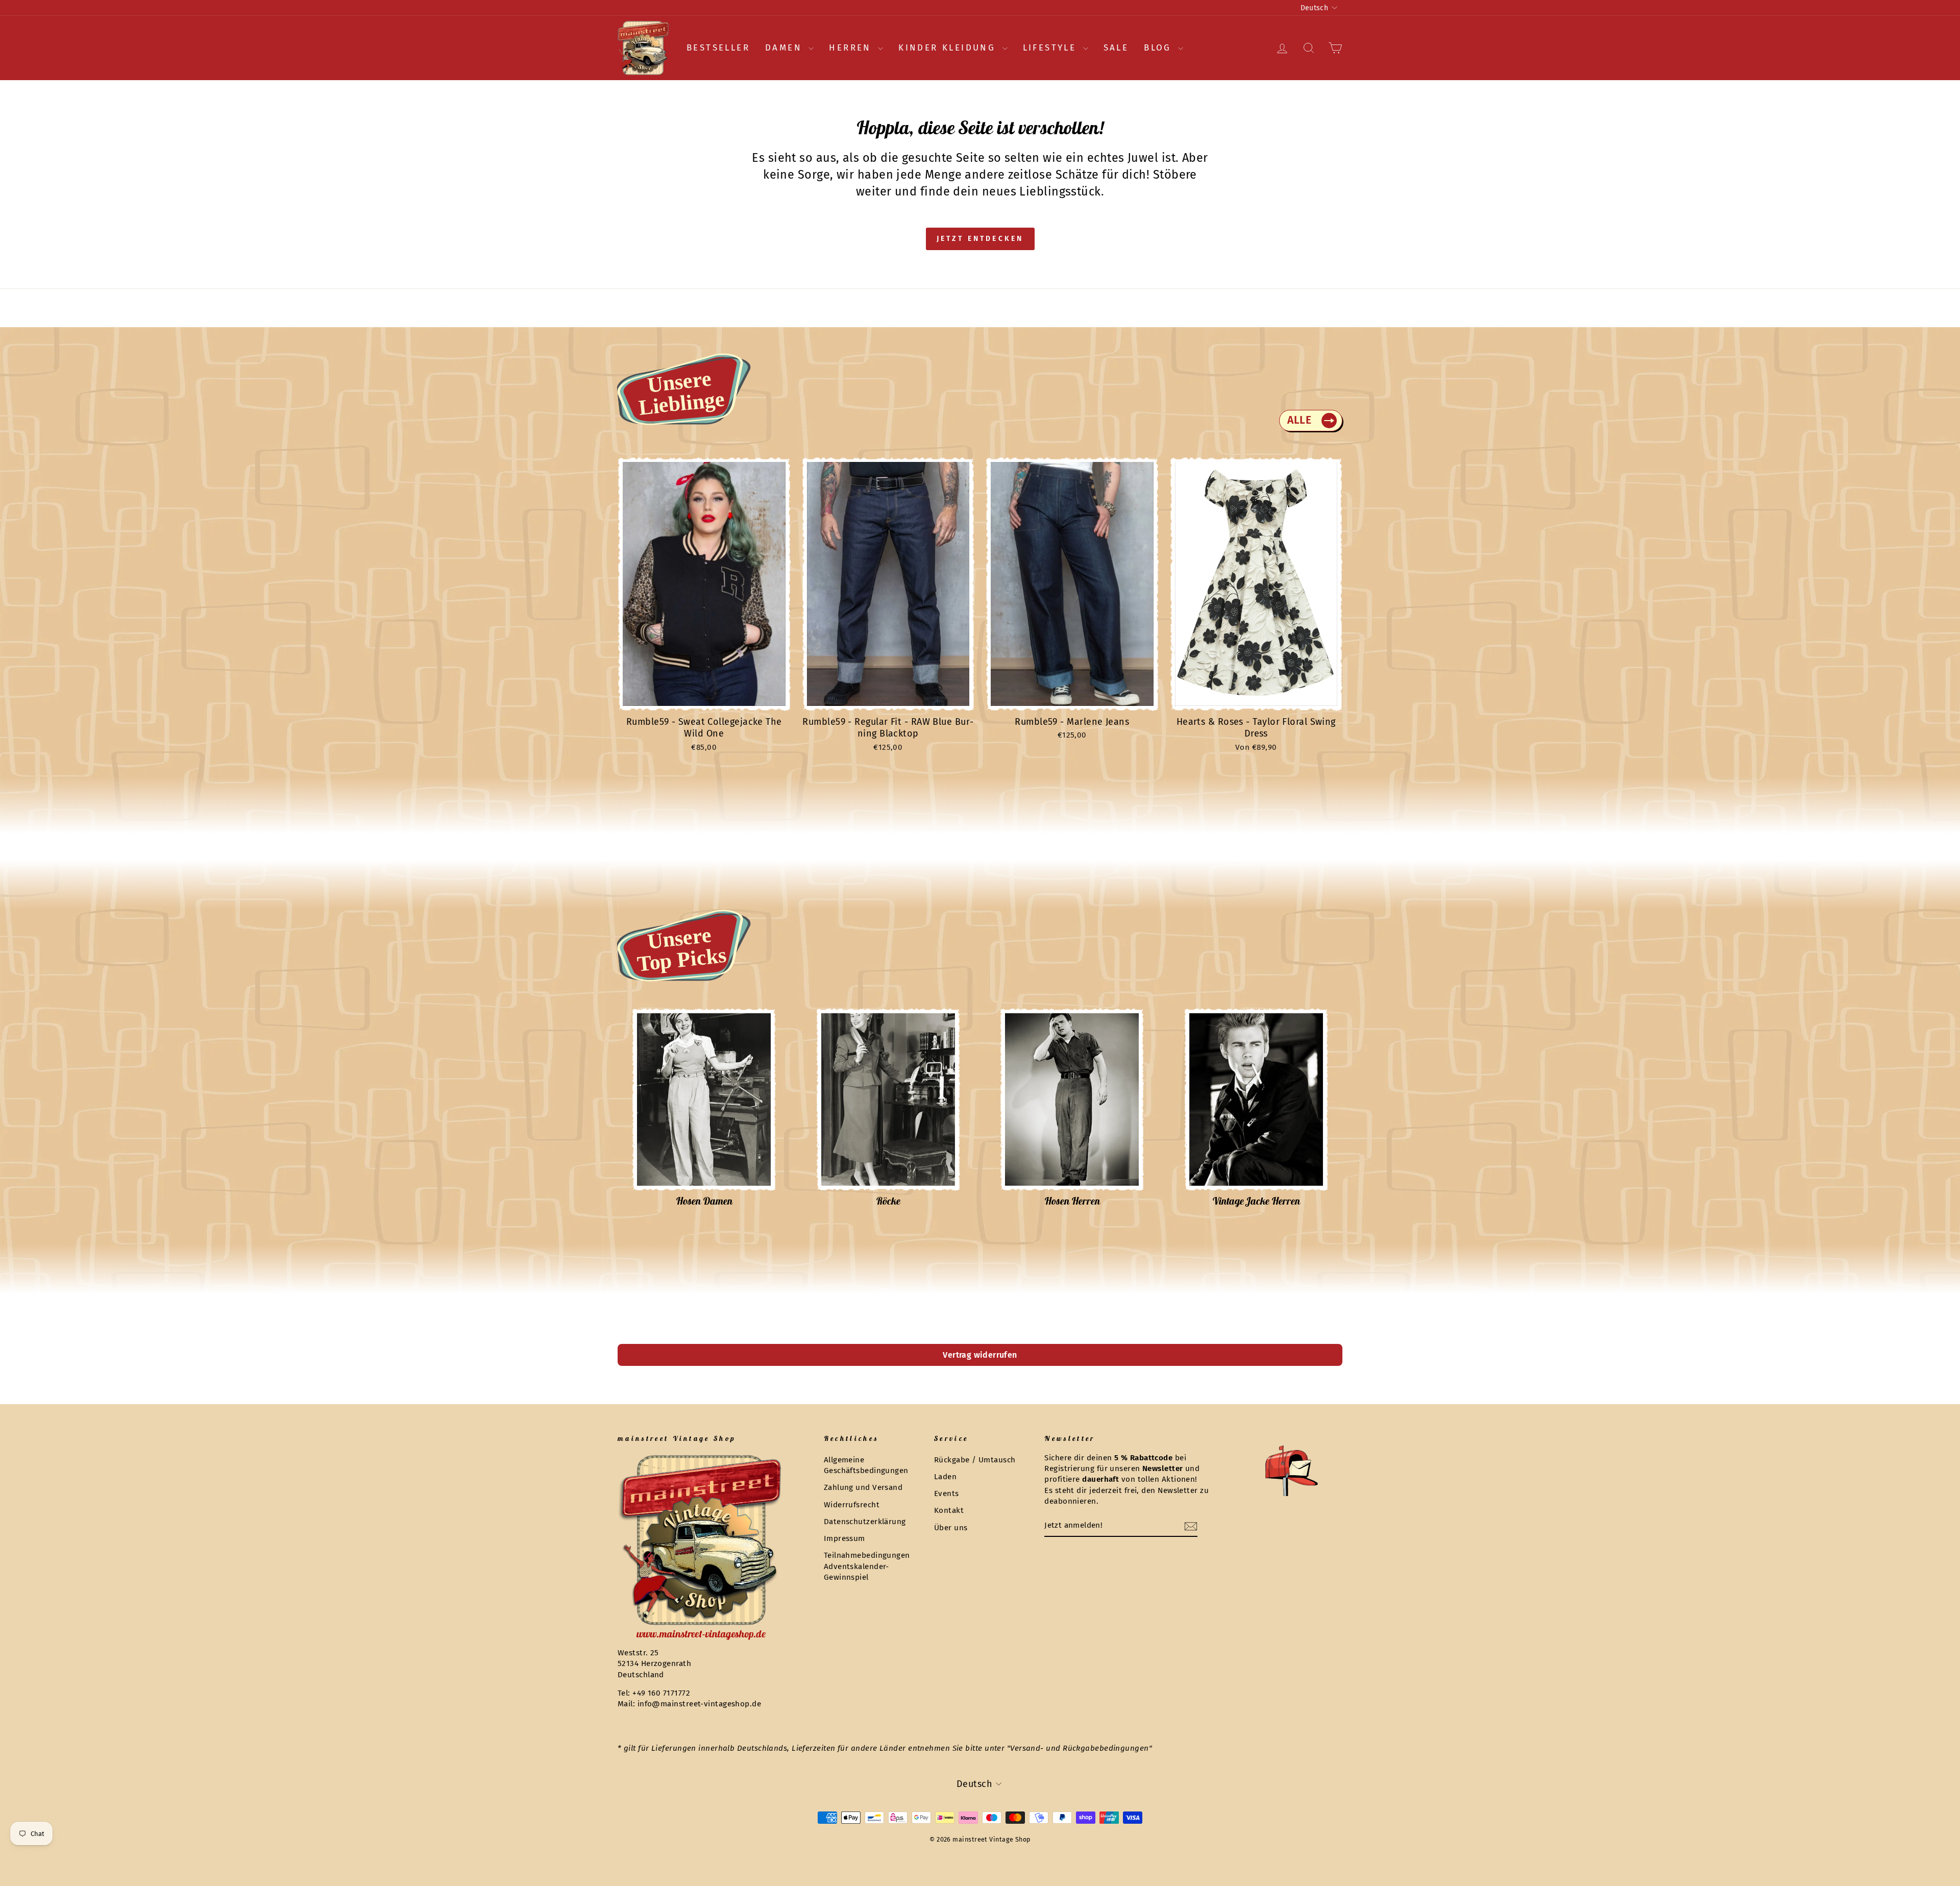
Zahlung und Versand (863, 1487)
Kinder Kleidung (949, 48)
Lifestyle (1052, 48)
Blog (1160, 48)
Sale (1116, 48)
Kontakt (949, 1510)
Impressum (844, 1538)
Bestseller (718, 48)
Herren (852, 48)
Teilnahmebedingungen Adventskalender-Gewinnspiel (867, 1566)
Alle (1299, 420)
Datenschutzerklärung (865, 1522)
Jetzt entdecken (980, 239)
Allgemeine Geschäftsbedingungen (866, 1465)
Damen (786, 48)
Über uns (951, 1528)
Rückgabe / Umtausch (975, 1460)
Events (947, 1493)
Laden (945, 1477)
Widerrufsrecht (852, 1505)
